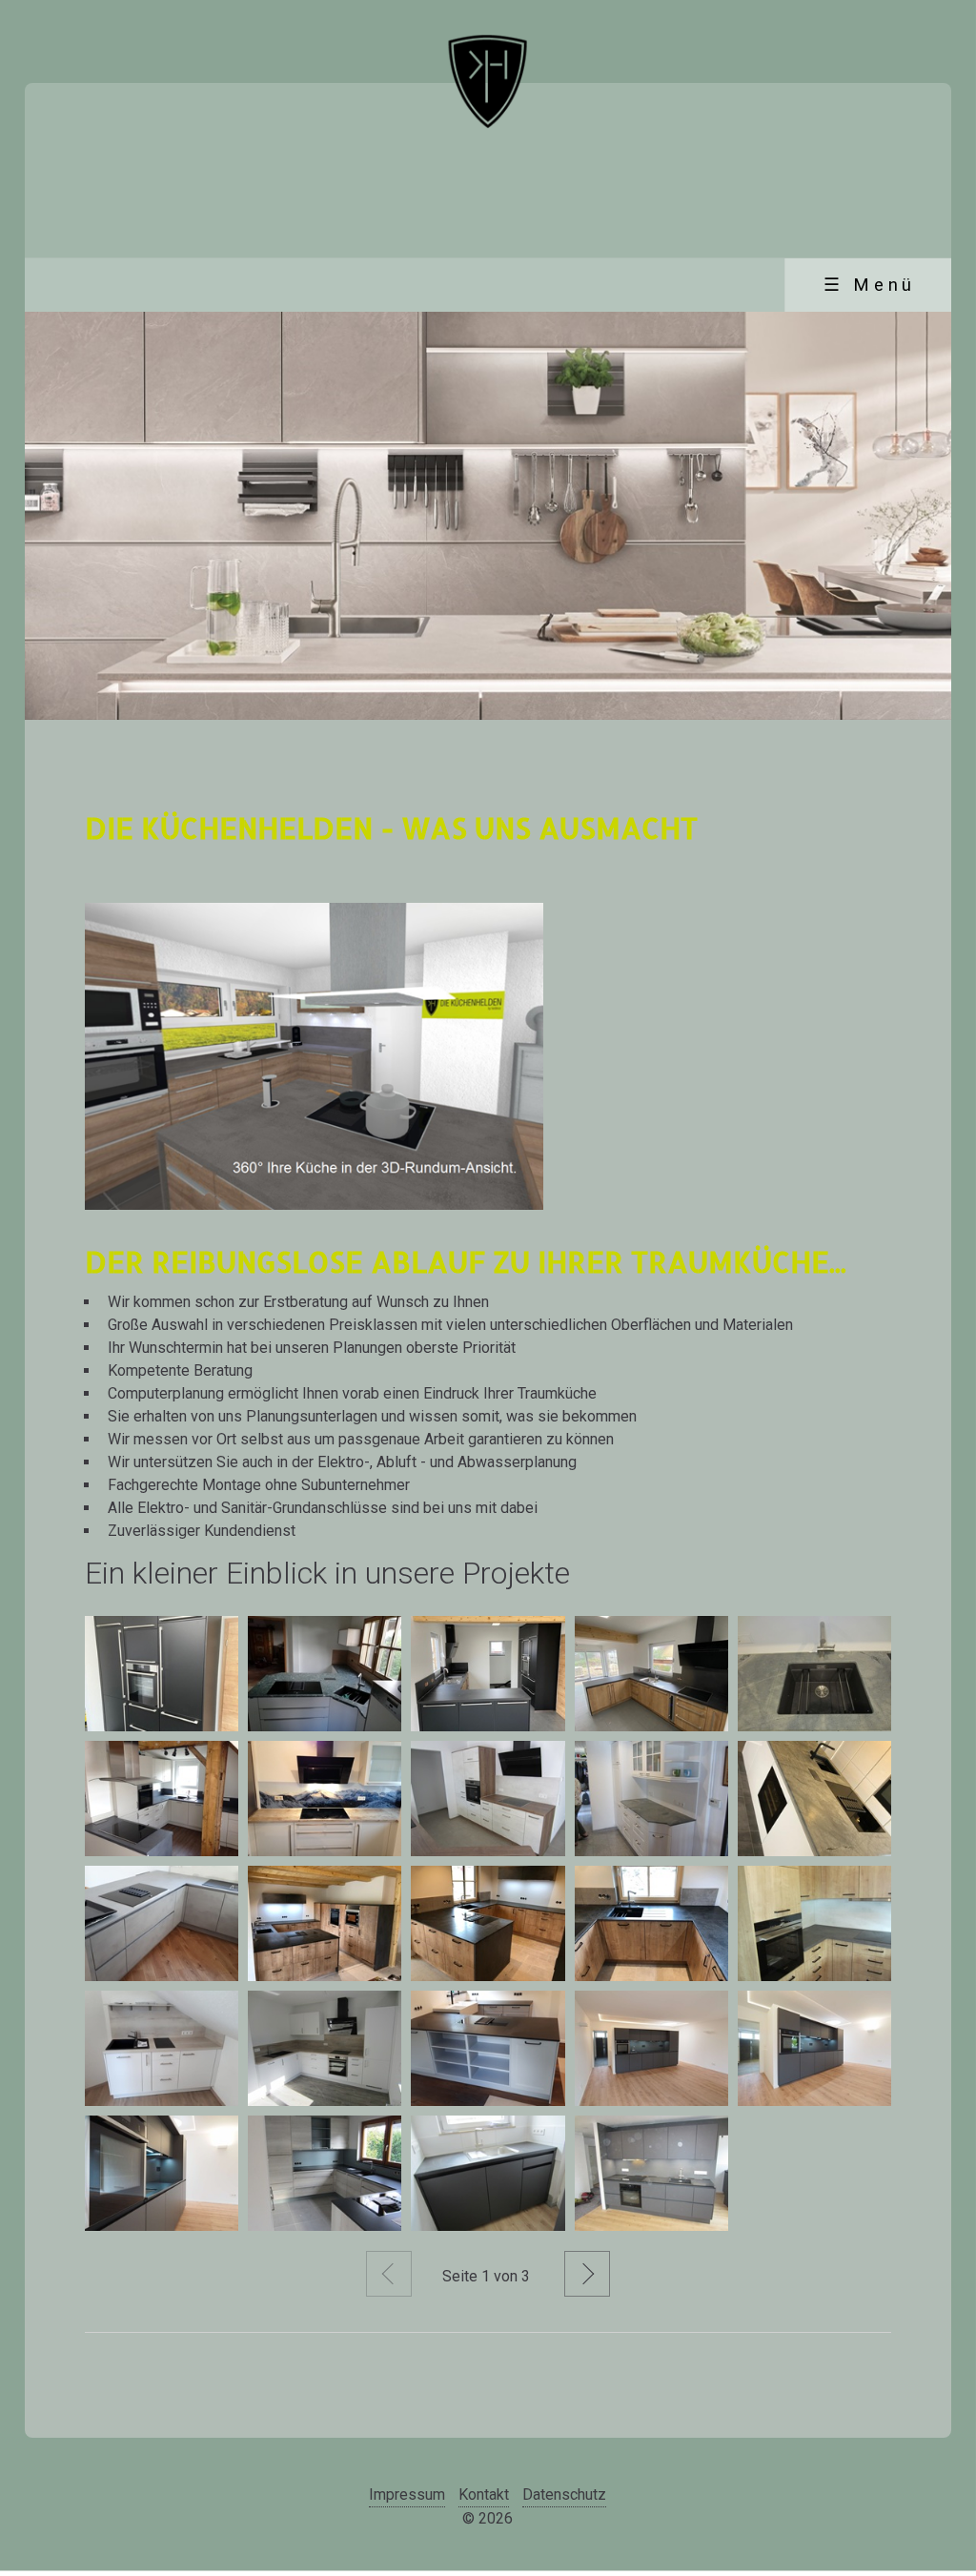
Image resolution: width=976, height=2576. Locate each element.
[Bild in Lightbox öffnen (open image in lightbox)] (314, 1056)
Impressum (407, 2494)
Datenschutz (564, 2494)
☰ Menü (870, 285)
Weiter (587, 2274)
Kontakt (484, 2494)
